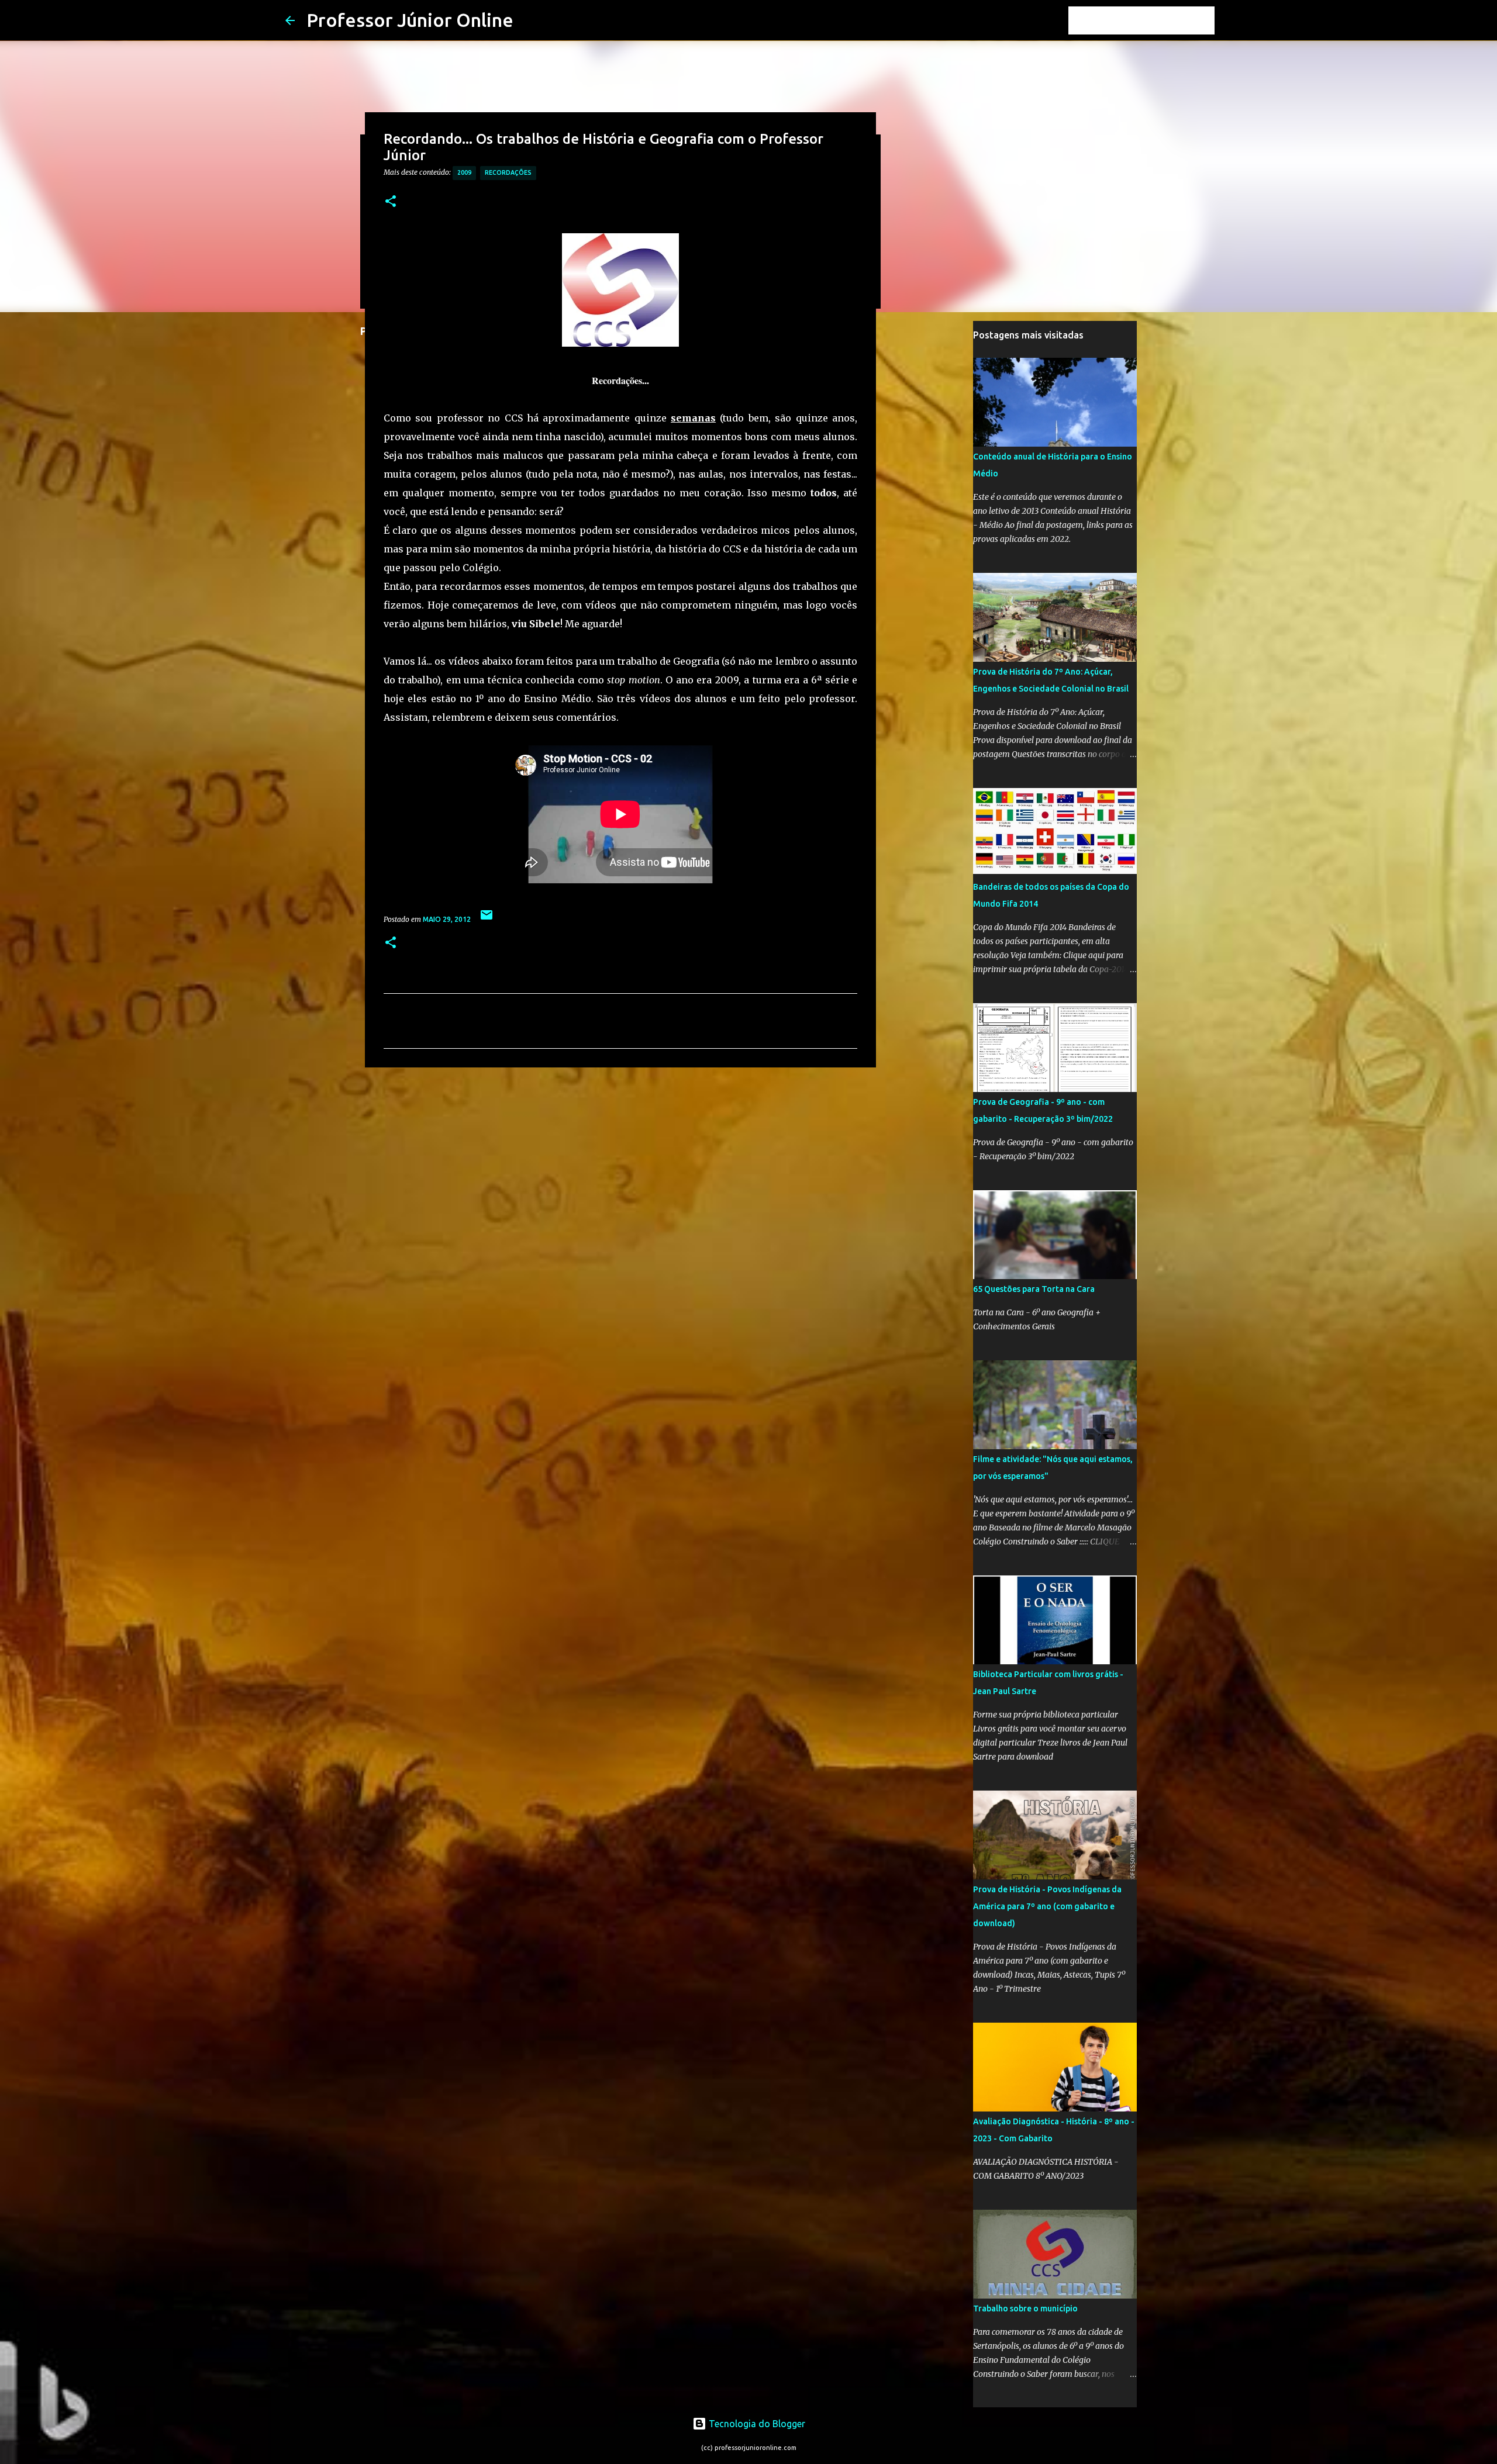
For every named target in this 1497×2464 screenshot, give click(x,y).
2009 (464, 172)
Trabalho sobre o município (1025, 2309)
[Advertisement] (620, 1167)
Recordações (508, 172)
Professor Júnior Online (410, 20)
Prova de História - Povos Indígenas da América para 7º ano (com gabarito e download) (1047, 1906)
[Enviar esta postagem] (487, 919)
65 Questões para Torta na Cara (1034, 1289)
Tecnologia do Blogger (756, 2424)
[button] (391, 202)
